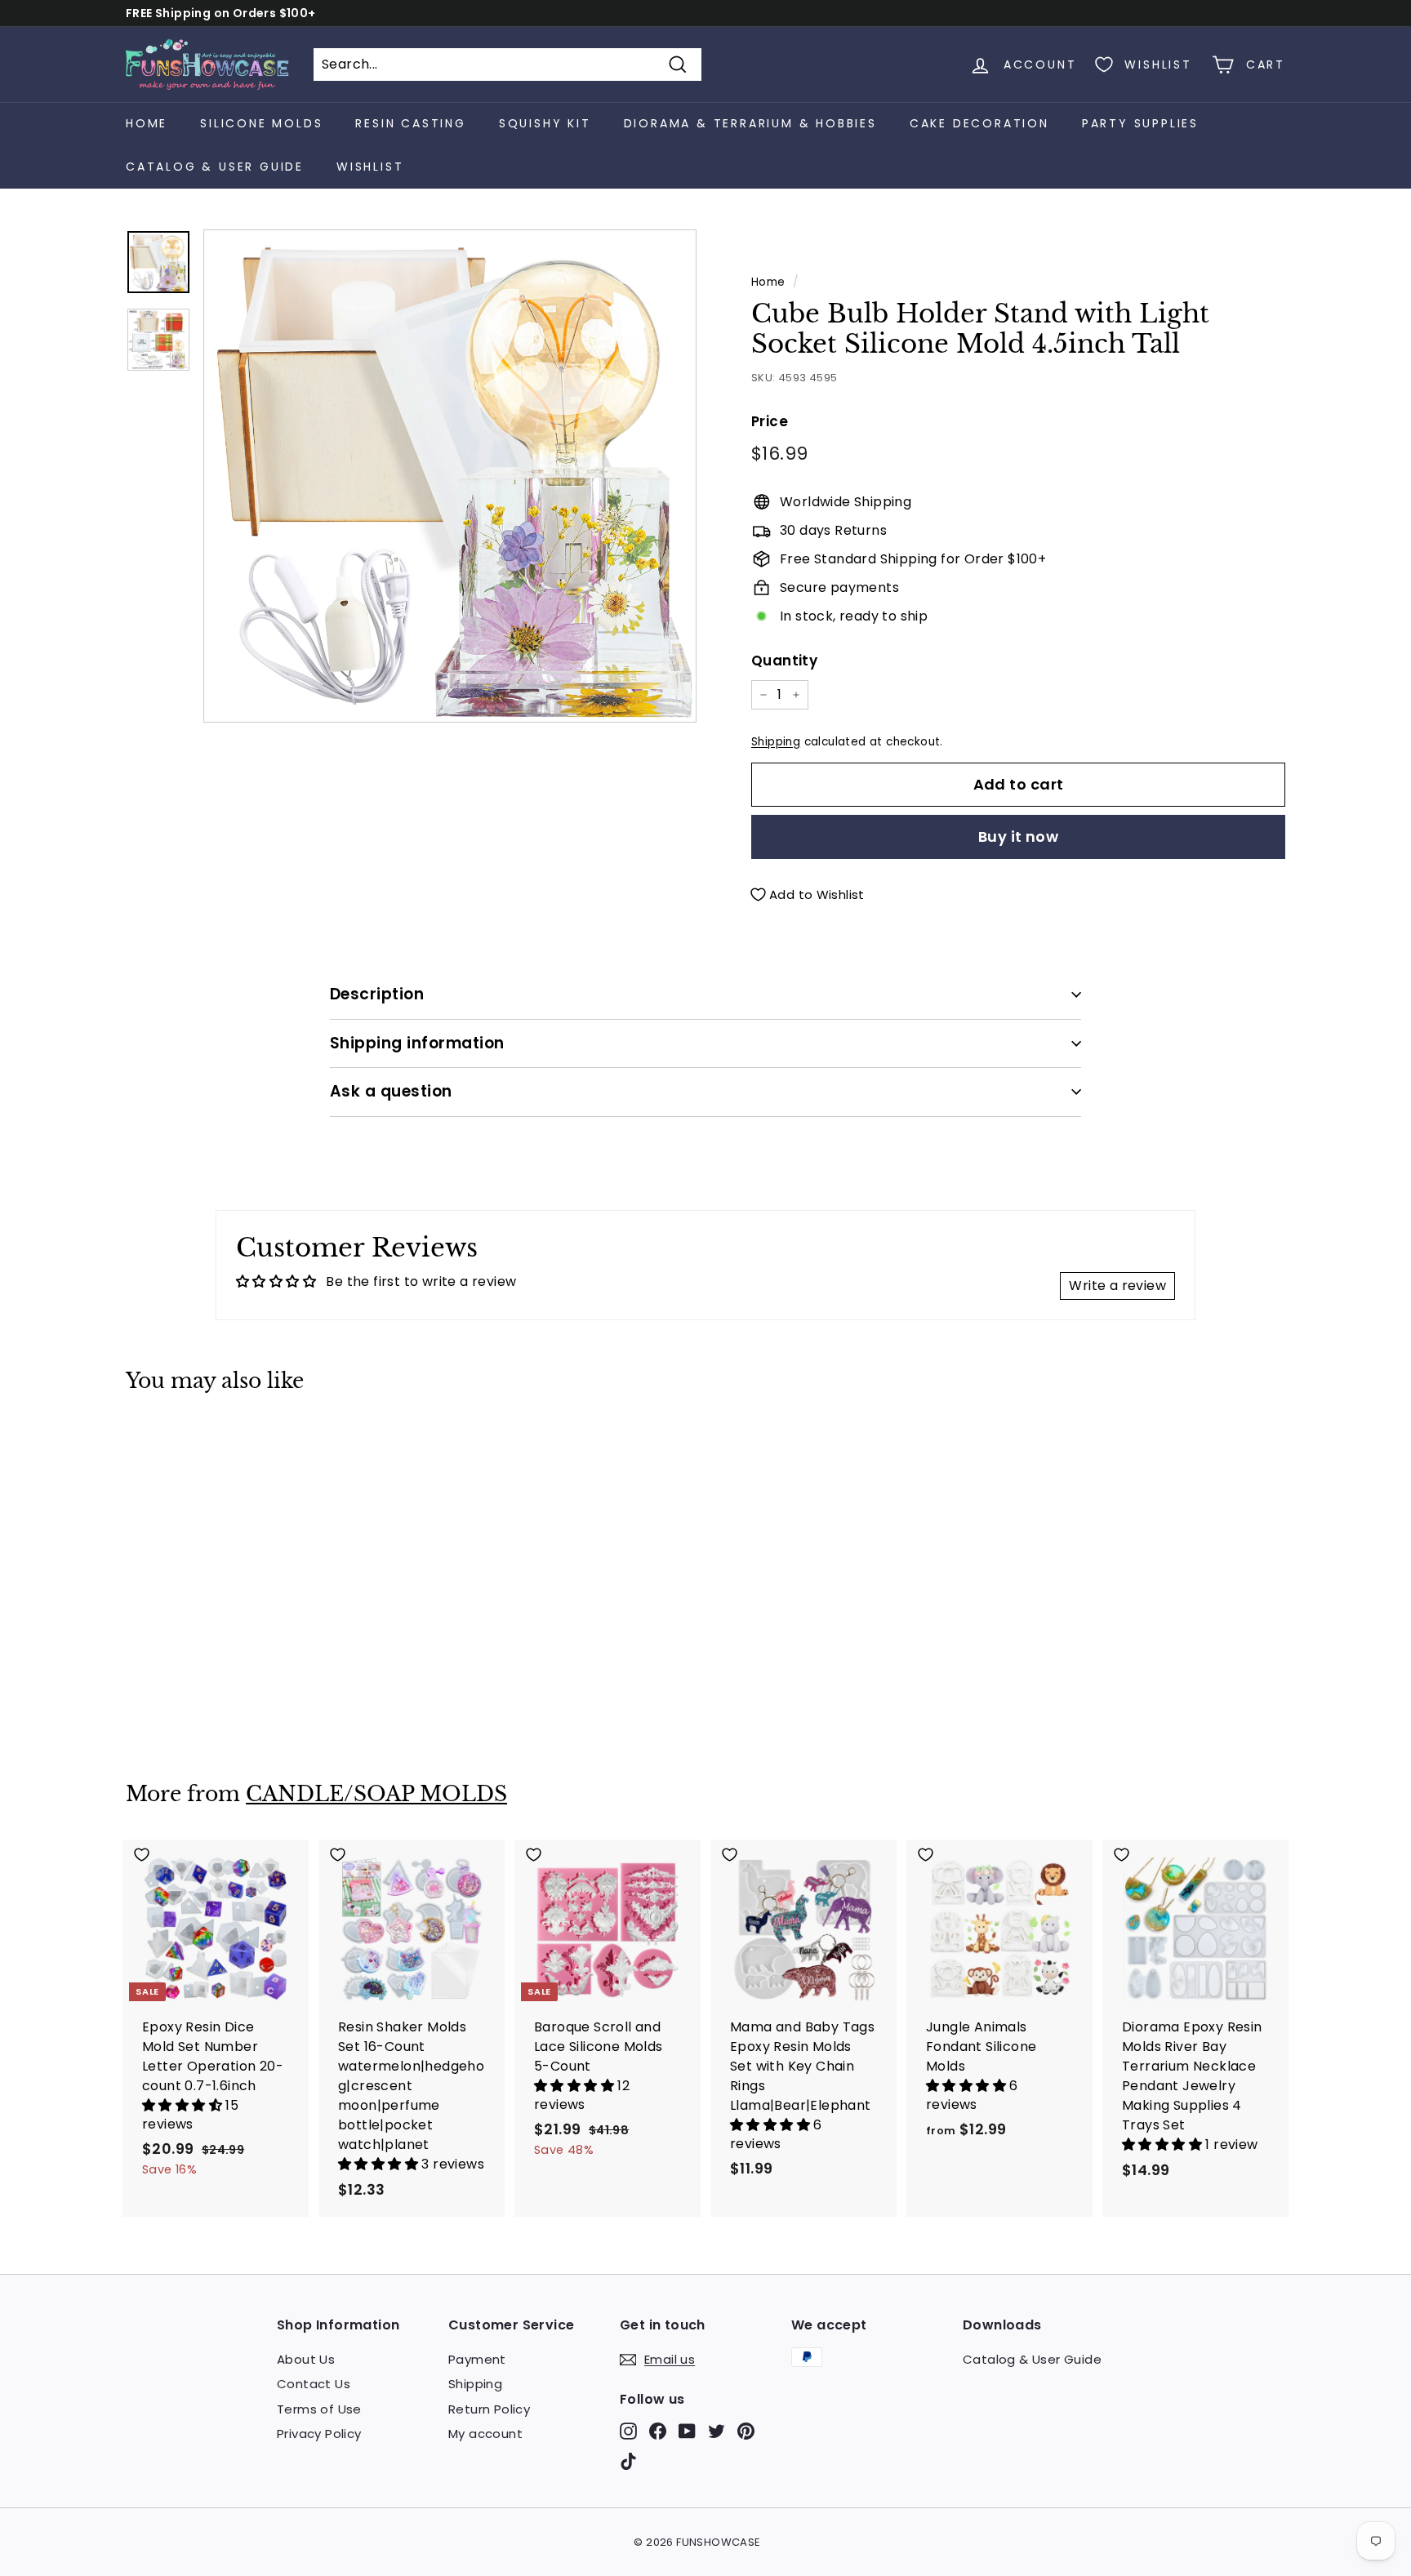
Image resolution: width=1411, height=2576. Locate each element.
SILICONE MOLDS (261, 123)
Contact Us (314, 2384)
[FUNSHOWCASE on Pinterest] (746, 2431)
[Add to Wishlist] (216, 1441)
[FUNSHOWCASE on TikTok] (628, 2461)
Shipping (776, 742)
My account (485, 2434)
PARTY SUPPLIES (1140, 123)
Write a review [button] (1117, 1286)
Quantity (784, 661)
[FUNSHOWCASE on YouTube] (687, 2431)
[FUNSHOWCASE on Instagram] (628, 2431)
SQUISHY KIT (545, 123)
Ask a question (391, 1091)
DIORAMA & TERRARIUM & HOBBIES (750, 123)
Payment (477, 2359)
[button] (184, 2105)
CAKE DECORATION (979, 123)
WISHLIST (370, 167)
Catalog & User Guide (215, 167)
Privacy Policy (319, 2434)
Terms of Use (319, 2409)
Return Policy (489, 2409)
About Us (306, 2359)
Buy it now (1019, 836)
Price (770, 421)
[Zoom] (450, 476)
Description (377, 994)
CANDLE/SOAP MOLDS (376, 1794)
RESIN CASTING (410, 123)
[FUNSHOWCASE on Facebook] (658, 2431)
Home (147, 123)
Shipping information (417, 1043)
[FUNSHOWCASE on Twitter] (717, 2431)
